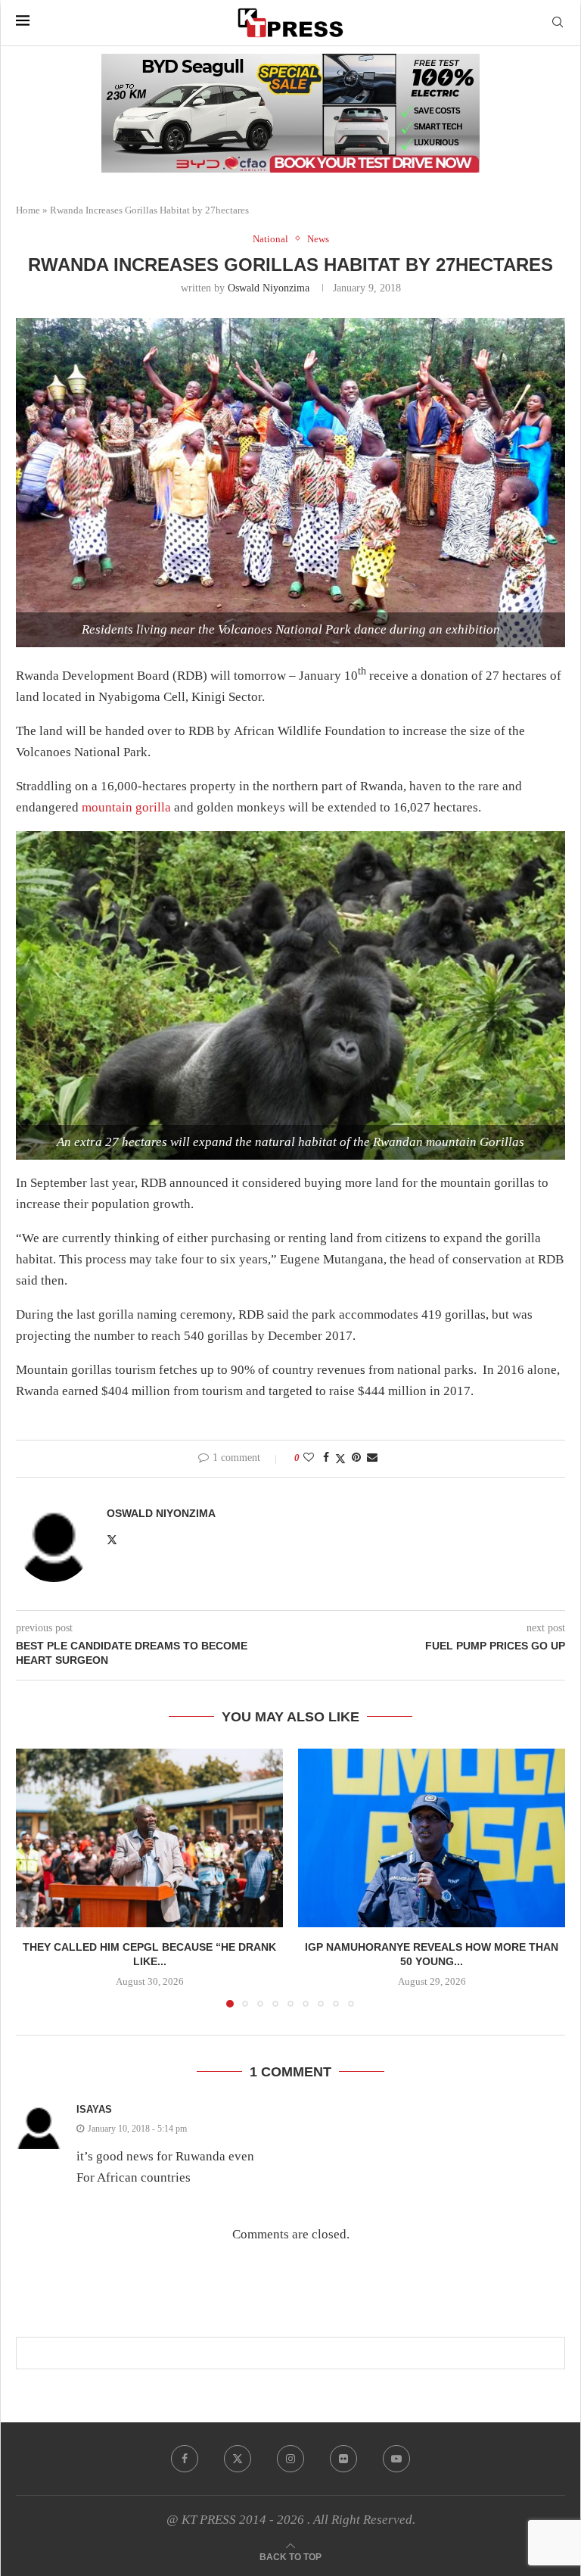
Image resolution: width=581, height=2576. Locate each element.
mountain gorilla (126, 807)
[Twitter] (238, 2459)
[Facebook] (185, 2459)
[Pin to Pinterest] (356, 1458)
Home (28, 210)
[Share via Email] (372, 1458)
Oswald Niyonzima (269, 288)
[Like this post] (309, 1458)
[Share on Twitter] (340, 1459)
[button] (36, 1877)
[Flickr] (343, 2459)
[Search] (558, 23)
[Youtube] (396, 2459)
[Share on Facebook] (326, 1458)
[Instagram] (290, 2459)
